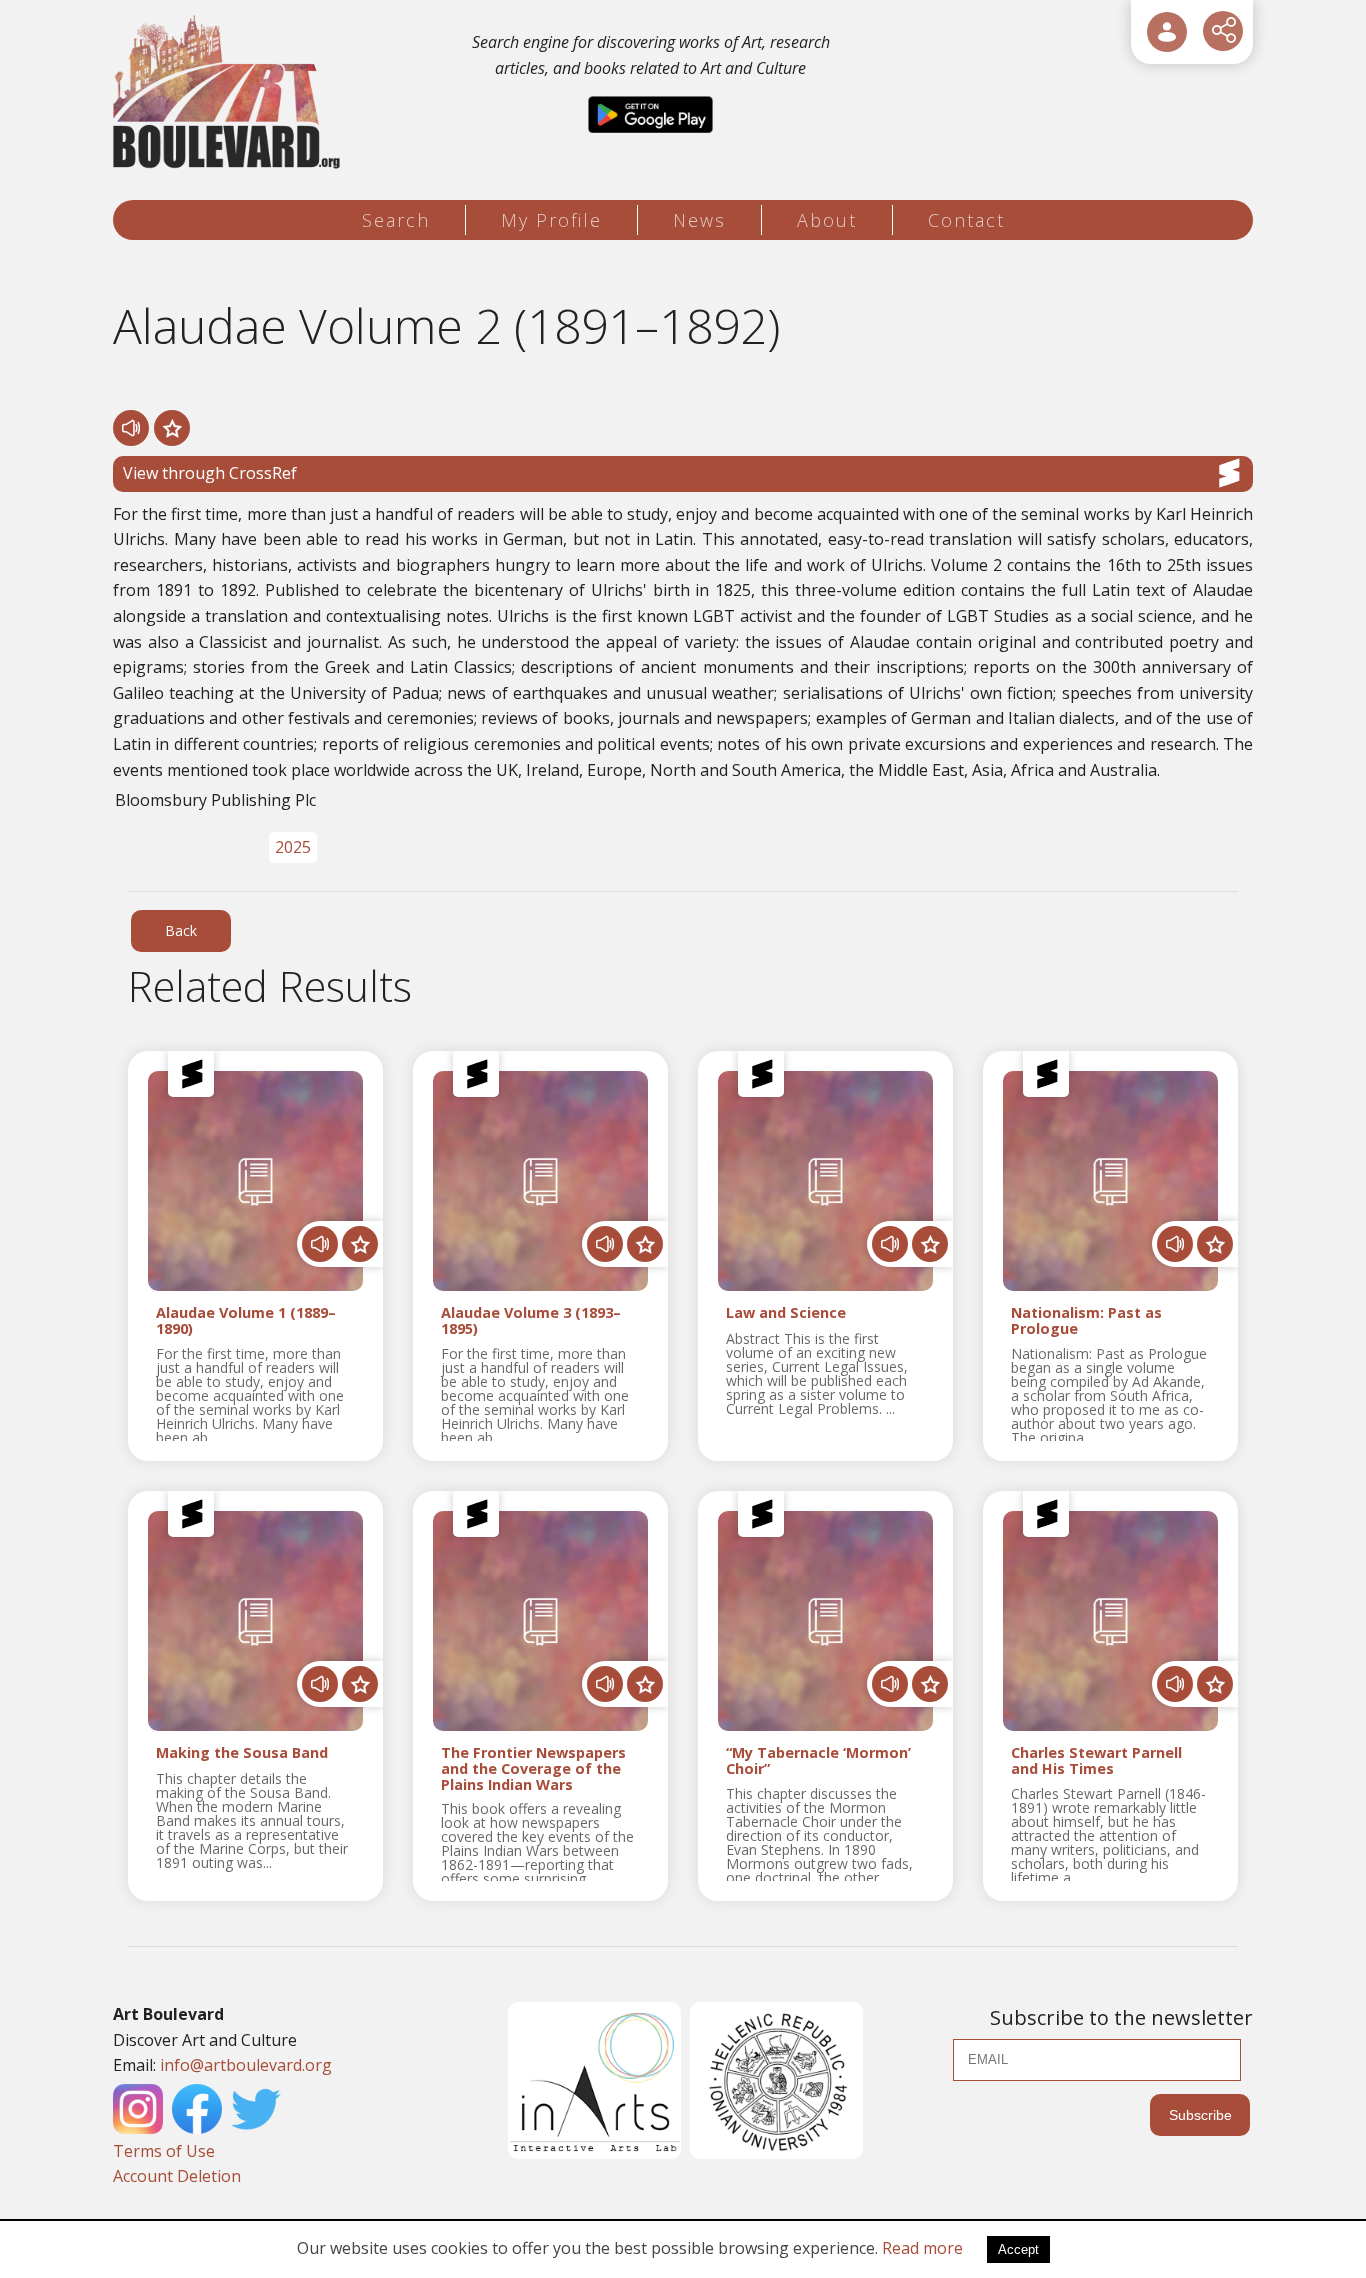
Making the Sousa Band (242, 1753)
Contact (966, 220)
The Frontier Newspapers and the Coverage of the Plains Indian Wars (533, 1769)
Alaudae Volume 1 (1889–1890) (246, 1321)
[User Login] (1167, 32)
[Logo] (229, 92)
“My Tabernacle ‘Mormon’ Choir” (818, 1761)
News (699, 220)
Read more (922, 2248)
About (827, 220)
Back (181, 930)
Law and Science (786, 1313)
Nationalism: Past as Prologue (1086, 1321)
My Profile (551, 220)
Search (396, 220)
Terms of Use (164, 2151)
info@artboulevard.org (246, 2065)
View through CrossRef (210, 473)
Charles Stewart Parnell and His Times (1096, 1761)
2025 (293, 847)
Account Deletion (177, 2176)
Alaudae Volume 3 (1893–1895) (531, 1321)
